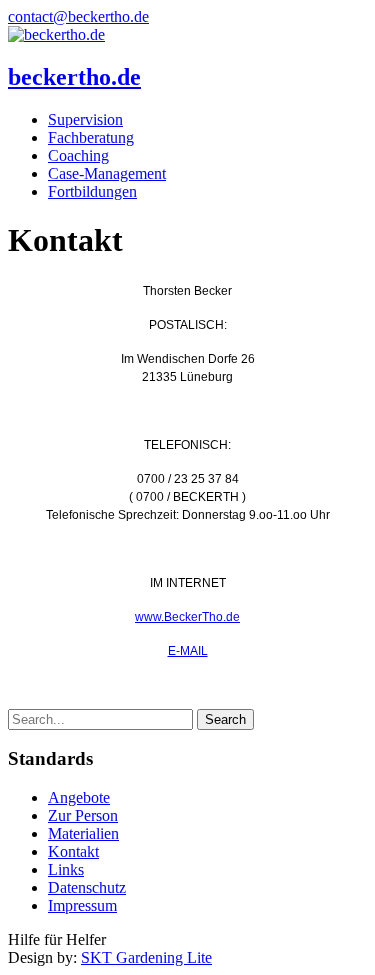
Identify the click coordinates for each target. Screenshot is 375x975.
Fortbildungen (92, 191)
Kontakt (73, 851)
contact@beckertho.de (78, 16)
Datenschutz (87, 887)
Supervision (85, 119)
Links (66, 869)
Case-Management (107, 173)
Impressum (82, 905)
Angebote (79, 797)
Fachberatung (91, 137)
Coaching (78, 155)
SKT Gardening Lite (146, 957)
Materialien (83, 833)
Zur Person (83, 815)
